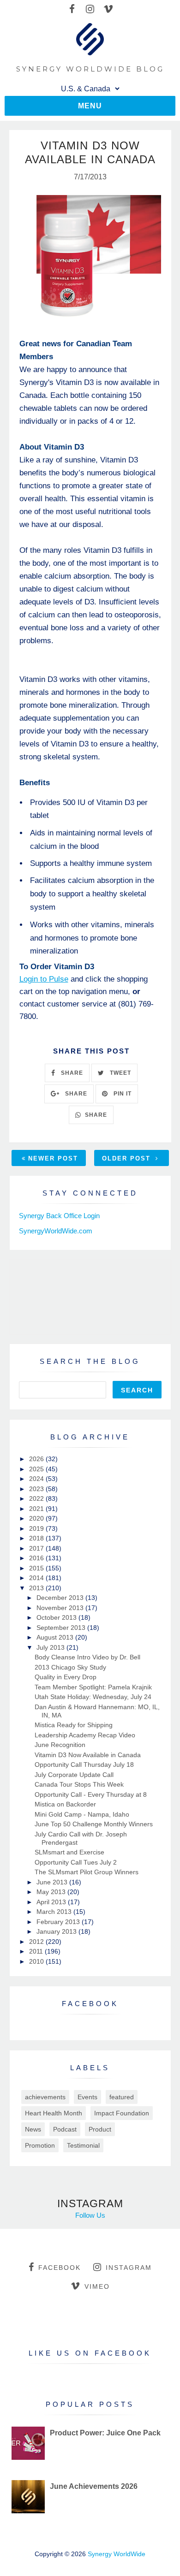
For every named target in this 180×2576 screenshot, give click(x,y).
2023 (37, 1489)
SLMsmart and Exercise (69, 1852)
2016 (37, 1558)
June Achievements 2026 (94, 2486)
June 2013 (53, 1882)
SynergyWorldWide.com (56, 1231)
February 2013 (59, 1922)
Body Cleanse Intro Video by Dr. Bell (87, 1657)
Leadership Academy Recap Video (85, 1735)
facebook (60, 2268)
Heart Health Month (54, 2113)
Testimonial (83, 2145)
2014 (37, 1578)
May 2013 (52, 1892)
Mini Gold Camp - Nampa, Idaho (82, 1814)
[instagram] (90, 9)
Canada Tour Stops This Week (79, 1784)
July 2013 (51, 1647)
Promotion (40, 2145)
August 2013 (56, 1637)
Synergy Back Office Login (59, 1216)
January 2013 (57, 1931)
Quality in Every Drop (66, 1677)
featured (122, 2097)
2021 (37, 1509)
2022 (37, 1498)
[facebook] (72, 9)
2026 (37, 1459)
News (33, 2129)
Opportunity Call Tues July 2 (76, 1862)
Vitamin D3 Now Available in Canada (88, 1755)
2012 (37, 1942)
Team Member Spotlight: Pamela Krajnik (93, 1687)
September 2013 (62, 1628)
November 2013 (61, 1608)
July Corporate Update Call (74, 1775)
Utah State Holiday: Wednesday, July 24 (93, 1697)
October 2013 (57, 1617)
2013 (37, 1588)
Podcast (65, 2129)
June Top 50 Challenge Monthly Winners (94, 1824)
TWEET (120, 1073)
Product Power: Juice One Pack (105, 2433)
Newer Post (53, 1158)
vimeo (97, 2286)
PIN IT (122, 1094)
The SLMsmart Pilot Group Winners (87, 1872)
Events (87, 2097)
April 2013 (52, 1902)
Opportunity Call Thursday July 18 (84, 1765)
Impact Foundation (122, 2113)
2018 (37, 1538)
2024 (37, 1479)
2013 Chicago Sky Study (70, 1667)
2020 (37, 1518)
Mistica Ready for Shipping (74, 1725)
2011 (37, 1951)
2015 (37, 1568)
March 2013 (55, 1912)
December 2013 (61, 1598)
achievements (45, 2097)
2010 (37, 1961)
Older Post (128, 1158)
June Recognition (60, 1745)
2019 (37, 1528)
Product (100, 2129)
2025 (37, 1469)
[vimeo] (108, 9)
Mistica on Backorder (65, 1804)
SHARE (71, 1073)
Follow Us (90, 2215)
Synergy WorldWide (117, 2554)
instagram (129, 2268)
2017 (37, 1548)
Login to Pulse (44, 979)
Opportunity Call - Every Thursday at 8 (91, 1794)
